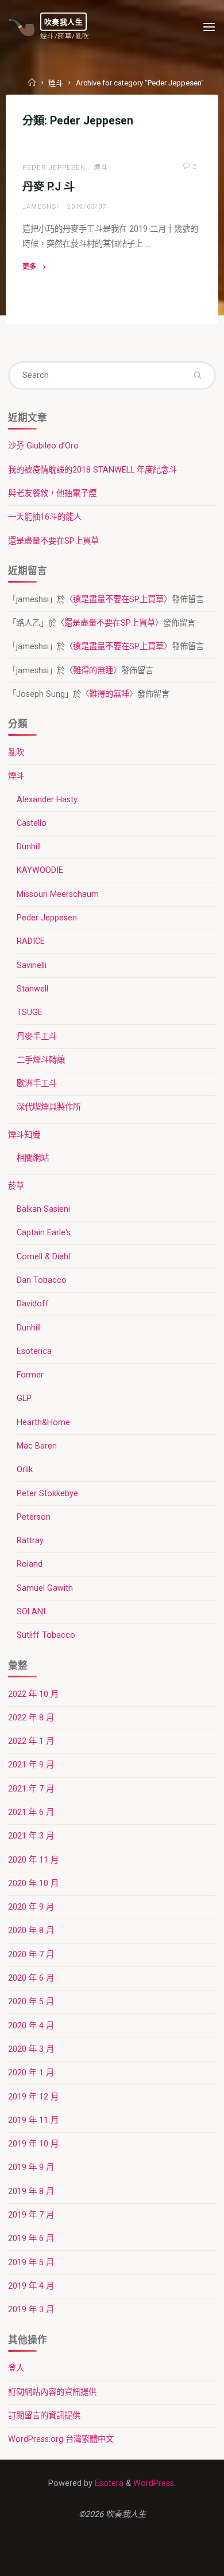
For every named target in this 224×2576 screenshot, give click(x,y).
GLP (24, 1398)
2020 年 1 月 (31, 2073)
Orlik (25, 1470)
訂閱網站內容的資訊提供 (52, 2392)
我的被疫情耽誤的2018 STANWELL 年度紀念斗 (92, 470)
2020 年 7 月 (31, 1955)
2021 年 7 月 (31, 1789)
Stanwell (32, 989)
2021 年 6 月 (31, 1812)
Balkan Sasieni (43, 1209)
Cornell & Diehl (43, 1257)
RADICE (31, 941)
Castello (32, 823)
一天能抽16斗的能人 (45, 517)
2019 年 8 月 (31, 2191)
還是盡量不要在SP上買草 (53, 541)
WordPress (154, 2483)
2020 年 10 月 (33, 1884)
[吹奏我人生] (22, 27)
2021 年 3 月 (31, 1836)
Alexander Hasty (47, 800)
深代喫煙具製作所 (49, 1107)
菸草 (16, 1186)
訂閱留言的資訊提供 (44, 2416)
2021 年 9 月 (31, 1765)
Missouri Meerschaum (58, 894)
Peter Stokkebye (47, 1494)
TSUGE (30, 1012)
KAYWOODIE (40, 870)
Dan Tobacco (42, 1280)
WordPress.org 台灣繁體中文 (61, 2439)
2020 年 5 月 (31, 2002)
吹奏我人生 (64, 21)
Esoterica (34, 1351)
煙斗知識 (24, 1135)
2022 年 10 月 (33, 1694)
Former (30, 1375)
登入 (16, 2368)
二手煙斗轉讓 (41, 1060)
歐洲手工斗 (37, 1084)
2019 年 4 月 (31, 2286)
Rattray (30, 1541)
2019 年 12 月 (33, 2097)
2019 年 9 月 (31, 2167)
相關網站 (33, 1158)
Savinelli (32, 965)
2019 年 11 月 (33, 2120)
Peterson (34, 1517)
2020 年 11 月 (33, 1860)
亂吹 (16, 753)
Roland (30, 1564)
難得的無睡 (93, 671)
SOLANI (31, 1612)
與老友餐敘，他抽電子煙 (52, 493)
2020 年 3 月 (31, 2049)
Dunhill (29, 847)
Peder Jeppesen (54, 167)
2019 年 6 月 (31, 2239)
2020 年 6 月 (31, 1978)
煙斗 (56, 83)
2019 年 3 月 (31, 2310)
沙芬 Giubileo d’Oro (43, 446)
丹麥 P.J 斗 (49, 187)
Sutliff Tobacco (46, 1635)
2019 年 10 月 (33, 2144)
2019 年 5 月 (31, 2263)
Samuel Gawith (45, 1588)
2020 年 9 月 (31, 1907)
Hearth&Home (43, 1422)
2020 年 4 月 (31, 2026)
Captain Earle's (44, 1233)
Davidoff (33, 1304)
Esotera (108, 2483)
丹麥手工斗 (37, 1037)
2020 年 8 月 (31, 1931)
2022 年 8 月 (31, 1718)
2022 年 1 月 (31, 1741)
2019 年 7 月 (31, 2215)
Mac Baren (37, 1446)
